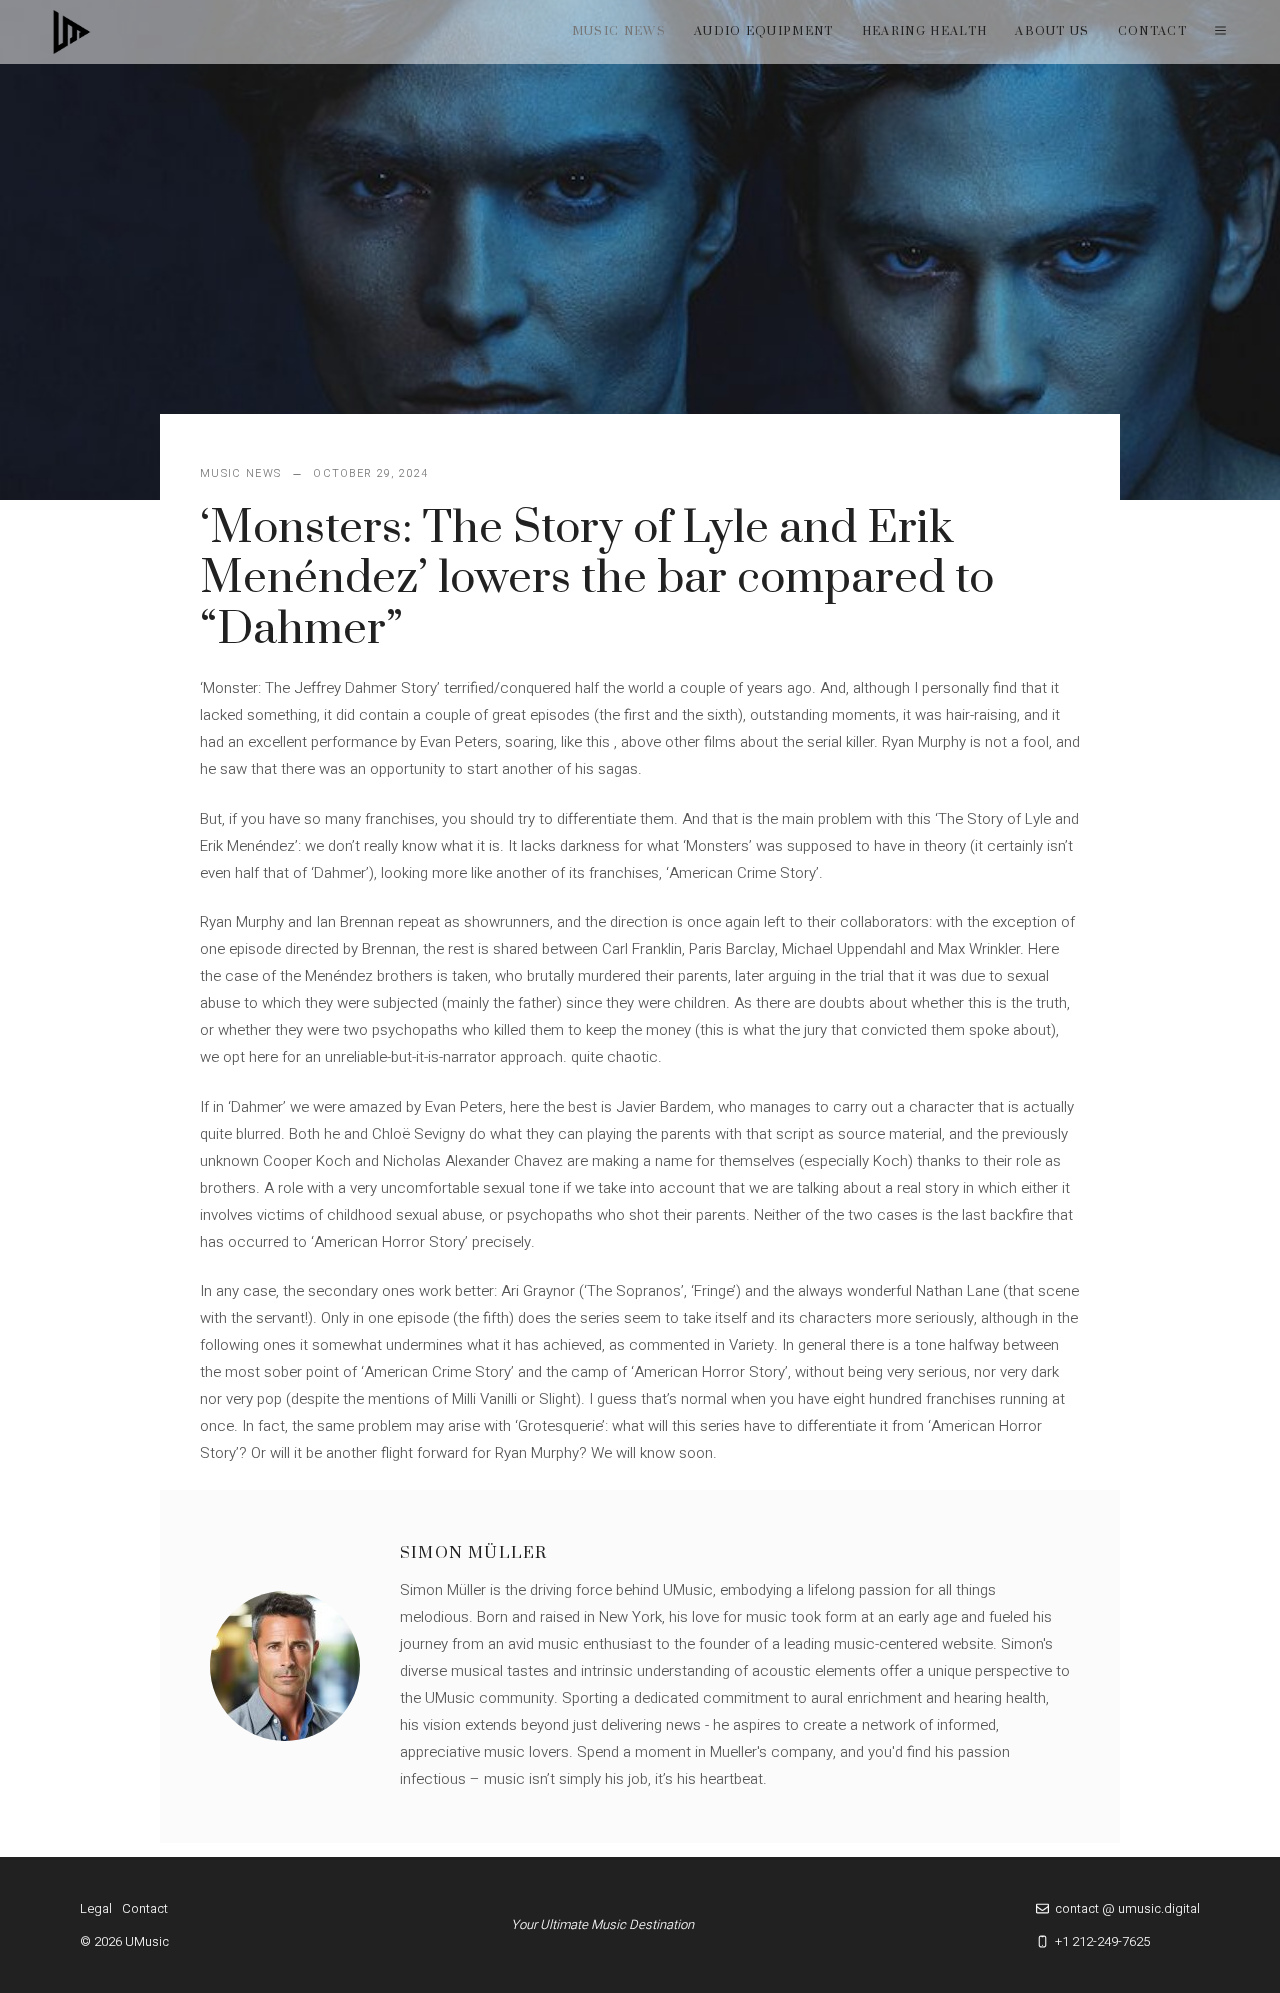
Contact (1152, 31)
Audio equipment (764, 31)
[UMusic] (72, 32)
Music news (619, 31)
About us (1052, 31)
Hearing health (924, 31)
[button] (1220, 32)
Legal (96, 1908)
